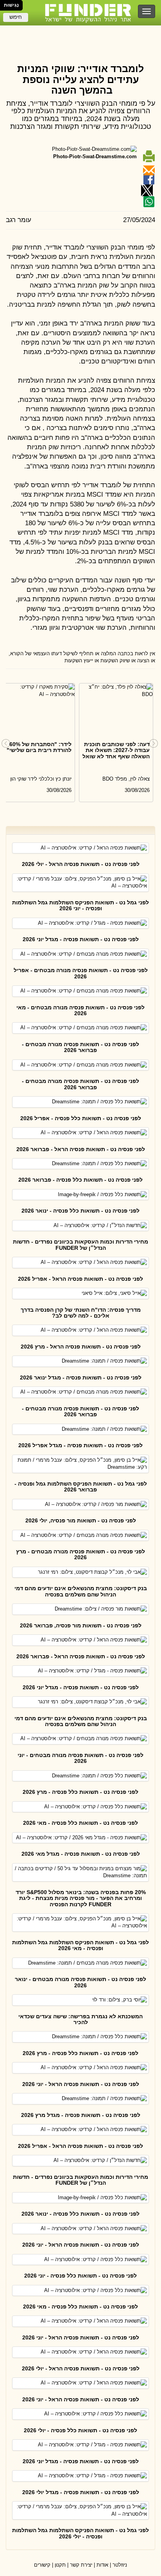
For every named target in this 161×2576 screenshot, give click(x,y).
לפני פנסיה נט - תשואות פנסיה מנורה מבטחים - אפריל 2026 (81, 973)
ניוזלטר (120, 2565)
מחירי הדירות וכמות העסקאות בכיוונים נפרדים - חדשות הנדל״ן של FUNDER (80, 1245)
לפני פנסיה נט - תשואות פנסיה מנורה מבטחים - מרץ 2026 (80, 1554)
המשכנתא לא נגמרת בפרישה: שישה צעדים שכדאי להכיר (80, 2019)
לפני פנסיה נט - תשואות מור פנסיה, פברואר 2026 (81, 1625)
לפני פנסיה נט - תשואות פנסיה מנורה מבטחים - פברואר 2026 (80, 1047)
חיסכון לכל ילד (81, 40)
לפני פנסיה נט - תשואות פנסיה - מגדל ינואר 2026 (81, 1377)
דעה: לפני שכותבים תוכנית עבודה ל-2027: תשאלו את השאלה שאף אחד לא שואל (116, 750)
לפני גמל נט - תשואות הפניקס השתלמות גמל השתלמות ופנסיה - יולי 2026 (80, 2533)
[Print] (149, 156)
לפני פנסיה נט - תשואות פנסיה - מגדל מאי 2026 (81, 1854)
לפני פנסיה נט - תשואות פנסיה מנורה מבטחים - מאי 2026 (80, 1010)
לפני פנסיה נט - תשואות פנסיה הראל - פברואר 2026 (81, 1149)
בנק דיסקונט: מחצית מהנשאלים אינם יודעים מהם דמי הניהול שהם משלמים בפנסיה (81, 1591)
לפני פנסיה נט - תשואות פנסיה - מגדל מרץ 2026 (81, 2115)
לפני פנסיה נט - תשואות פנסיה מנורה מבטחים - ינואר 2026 (80, 1982)
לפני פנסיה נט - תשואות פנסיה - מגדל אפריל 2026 (80, 1445)
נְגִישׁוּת (11, 5)
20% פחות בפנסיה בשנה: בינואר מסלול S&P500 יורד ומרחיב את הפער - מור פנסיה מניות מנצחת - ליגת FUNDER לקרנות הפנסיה (81, 1898)
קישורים (42, 2565)
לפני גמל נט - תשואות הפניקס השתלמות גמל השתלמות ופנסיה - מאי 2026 (80, 1945)
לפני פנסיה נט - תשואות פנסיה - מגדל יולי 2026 (81, 2492)
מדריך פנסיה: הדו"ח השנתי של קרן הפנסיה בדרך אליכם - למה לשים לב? (81, 1313)
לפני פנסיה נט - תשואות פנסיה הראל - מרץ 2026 (81, 1347)
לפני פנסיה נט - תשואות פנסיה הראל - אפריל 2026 (80, 1279)
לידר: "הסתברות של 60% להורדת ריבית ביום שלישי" (39, 747)
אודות (102, 2565)
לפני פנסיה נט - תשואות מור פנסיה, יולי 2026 (81, 1520)
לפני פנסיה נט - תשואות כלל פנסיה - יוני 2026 (80, 2276)
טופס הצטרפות (80, 33)
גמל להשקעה (80, 48)
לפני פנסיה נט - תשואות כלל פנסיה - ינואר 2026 (80, 1211)
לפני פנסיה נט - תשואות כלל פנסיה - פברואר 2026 (80, 1180)
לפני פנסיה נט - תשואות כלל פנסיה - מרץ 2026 (80, 1792)
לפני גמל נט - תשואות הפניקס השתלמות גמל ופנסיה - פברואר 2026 (81, 1487)
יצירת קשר (81, 2565)
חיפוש (16, 17)
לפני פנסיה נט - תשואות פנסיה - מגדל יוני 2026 (81, 939)
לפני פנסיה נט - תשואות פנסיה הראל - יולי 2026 (81, 864)
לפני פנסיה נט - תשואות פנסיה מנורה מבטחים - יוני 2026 (80, 1758)
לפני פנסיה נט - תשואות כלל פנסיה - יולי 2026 (80, 2430)
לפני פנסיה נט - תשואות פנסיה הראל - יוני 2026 (81, 2084)
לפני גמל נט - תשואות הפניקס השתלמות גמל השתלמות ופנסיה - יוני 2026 (80, 905)
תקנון (60, 2565)
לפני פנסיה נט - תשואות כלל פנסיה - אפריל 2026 (81, 1118)
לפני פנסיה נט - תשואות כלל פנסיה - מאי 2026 (80, 1823)
